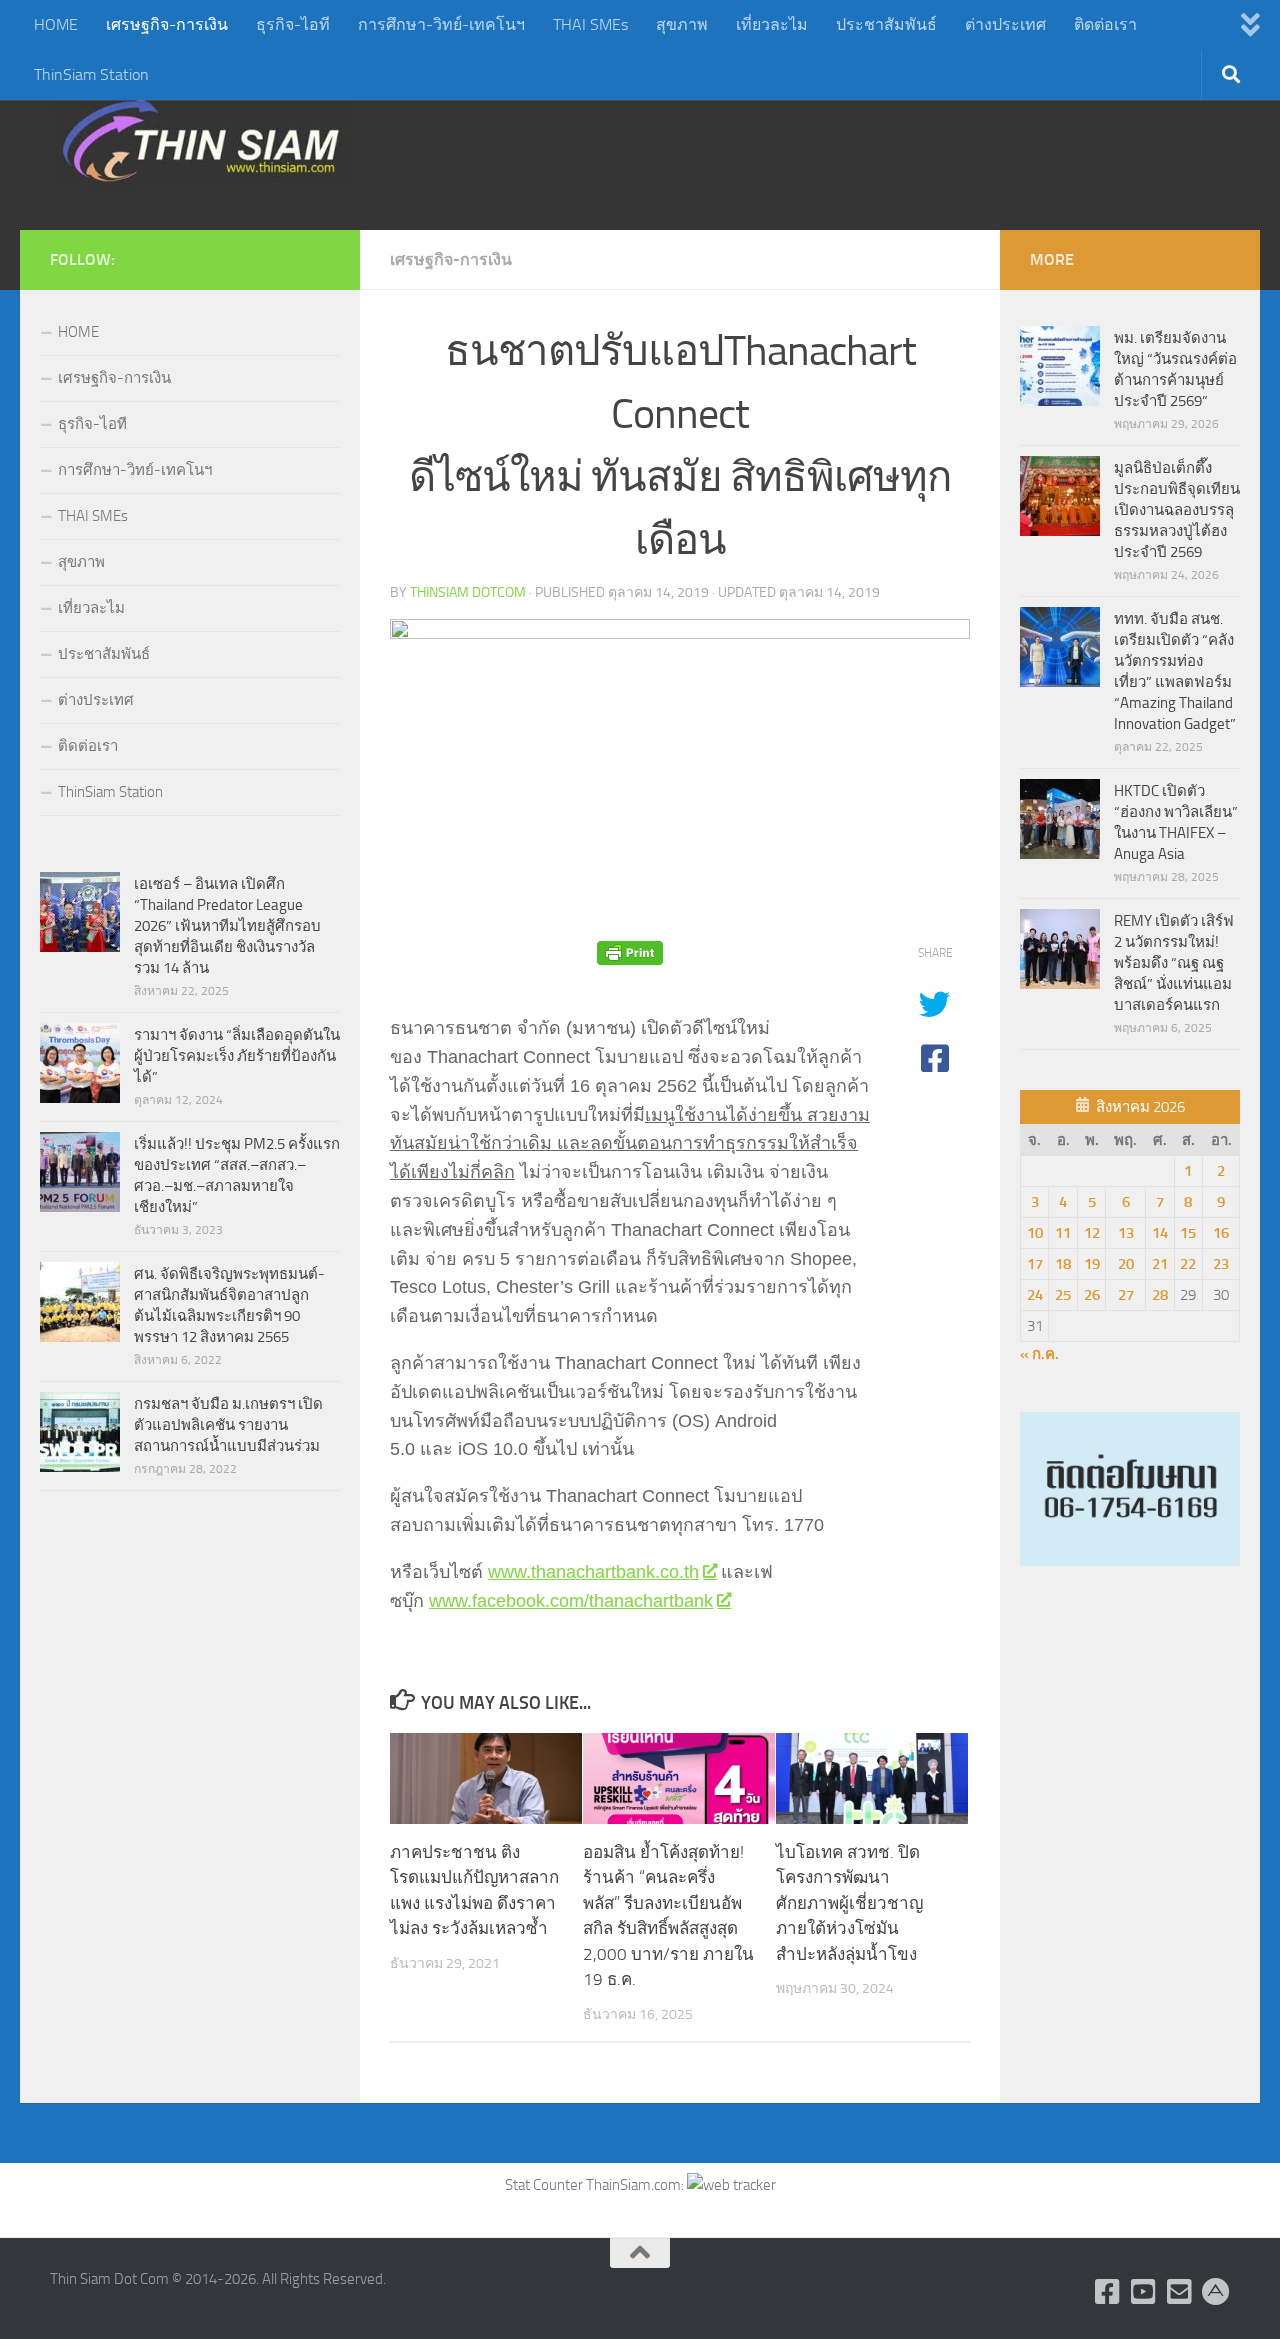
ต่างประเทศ (1005, 24)
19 (1092, 1264)
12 (1092, 1233)
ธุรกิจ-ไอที (293, 24)
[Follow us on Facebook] (1108, 2292)
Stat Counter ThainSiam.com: (596, 2185)
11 (1063, 1233)
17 (1035, 1264)
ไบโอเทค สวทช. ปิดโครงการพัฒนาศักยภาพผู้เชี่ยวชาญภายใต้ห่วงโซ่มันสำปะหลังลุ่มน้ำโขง (849, 1903)
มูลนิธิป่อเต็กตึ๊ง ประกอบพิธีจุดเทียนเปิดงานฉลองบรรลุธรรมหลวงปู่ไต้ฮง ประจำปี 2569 (1177, 510)
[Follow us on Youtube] (1144, 2292)
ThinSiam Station (91, 74)
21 (1160, 1264)
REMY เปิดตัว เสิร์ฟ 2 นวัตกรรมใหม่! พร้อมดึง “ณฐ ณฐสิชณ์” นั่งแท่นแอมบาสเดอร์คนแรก (1174, 963)
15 (1188, 1233)
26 (1092, 1295)
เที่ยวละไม (772, 24)
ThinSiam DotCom (468, 592)
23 (1221, 1264)
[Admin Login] (1216, 2292)
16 (1221, 1233)
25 (1063, 1295)
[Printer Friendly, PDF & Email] (630, 953)
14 (1160, 1233)
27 (1126, 1295)
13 (1126, 1233)
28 (1160, 1295)
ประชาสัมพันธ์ (886, 24)
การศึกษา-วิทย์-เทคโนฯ (441, 24)
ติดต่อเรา (1105, 24)
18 (1063, 1264)
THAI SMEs (590, 24)
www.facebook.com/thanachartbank (571, 1601)
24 (1035, 1295)
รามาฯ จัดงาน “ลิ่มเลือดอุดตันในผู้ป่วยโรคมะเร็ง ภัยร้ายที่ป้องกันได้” (237, 1056)
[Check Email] (1180, 2292)
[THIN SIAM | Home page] (201, 140)
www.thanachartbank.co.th (593, 1572)
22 (1188, 1264)
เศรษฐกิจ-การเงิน (167, 24)
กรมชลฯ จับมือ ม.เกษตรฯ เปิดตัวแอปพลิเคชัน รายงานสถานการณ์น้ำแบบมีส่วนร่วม (228, 1425)
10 (1035, 1233)
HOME (56, 24)
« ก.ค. (1039, 1354)
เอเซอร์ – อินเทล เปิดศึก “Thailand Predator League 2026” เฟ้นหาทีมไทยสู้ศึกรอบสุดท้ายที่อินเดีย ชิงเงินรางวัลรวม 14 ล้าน (227, 926)
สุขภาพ (682, 24)
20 (1126, 1264)
